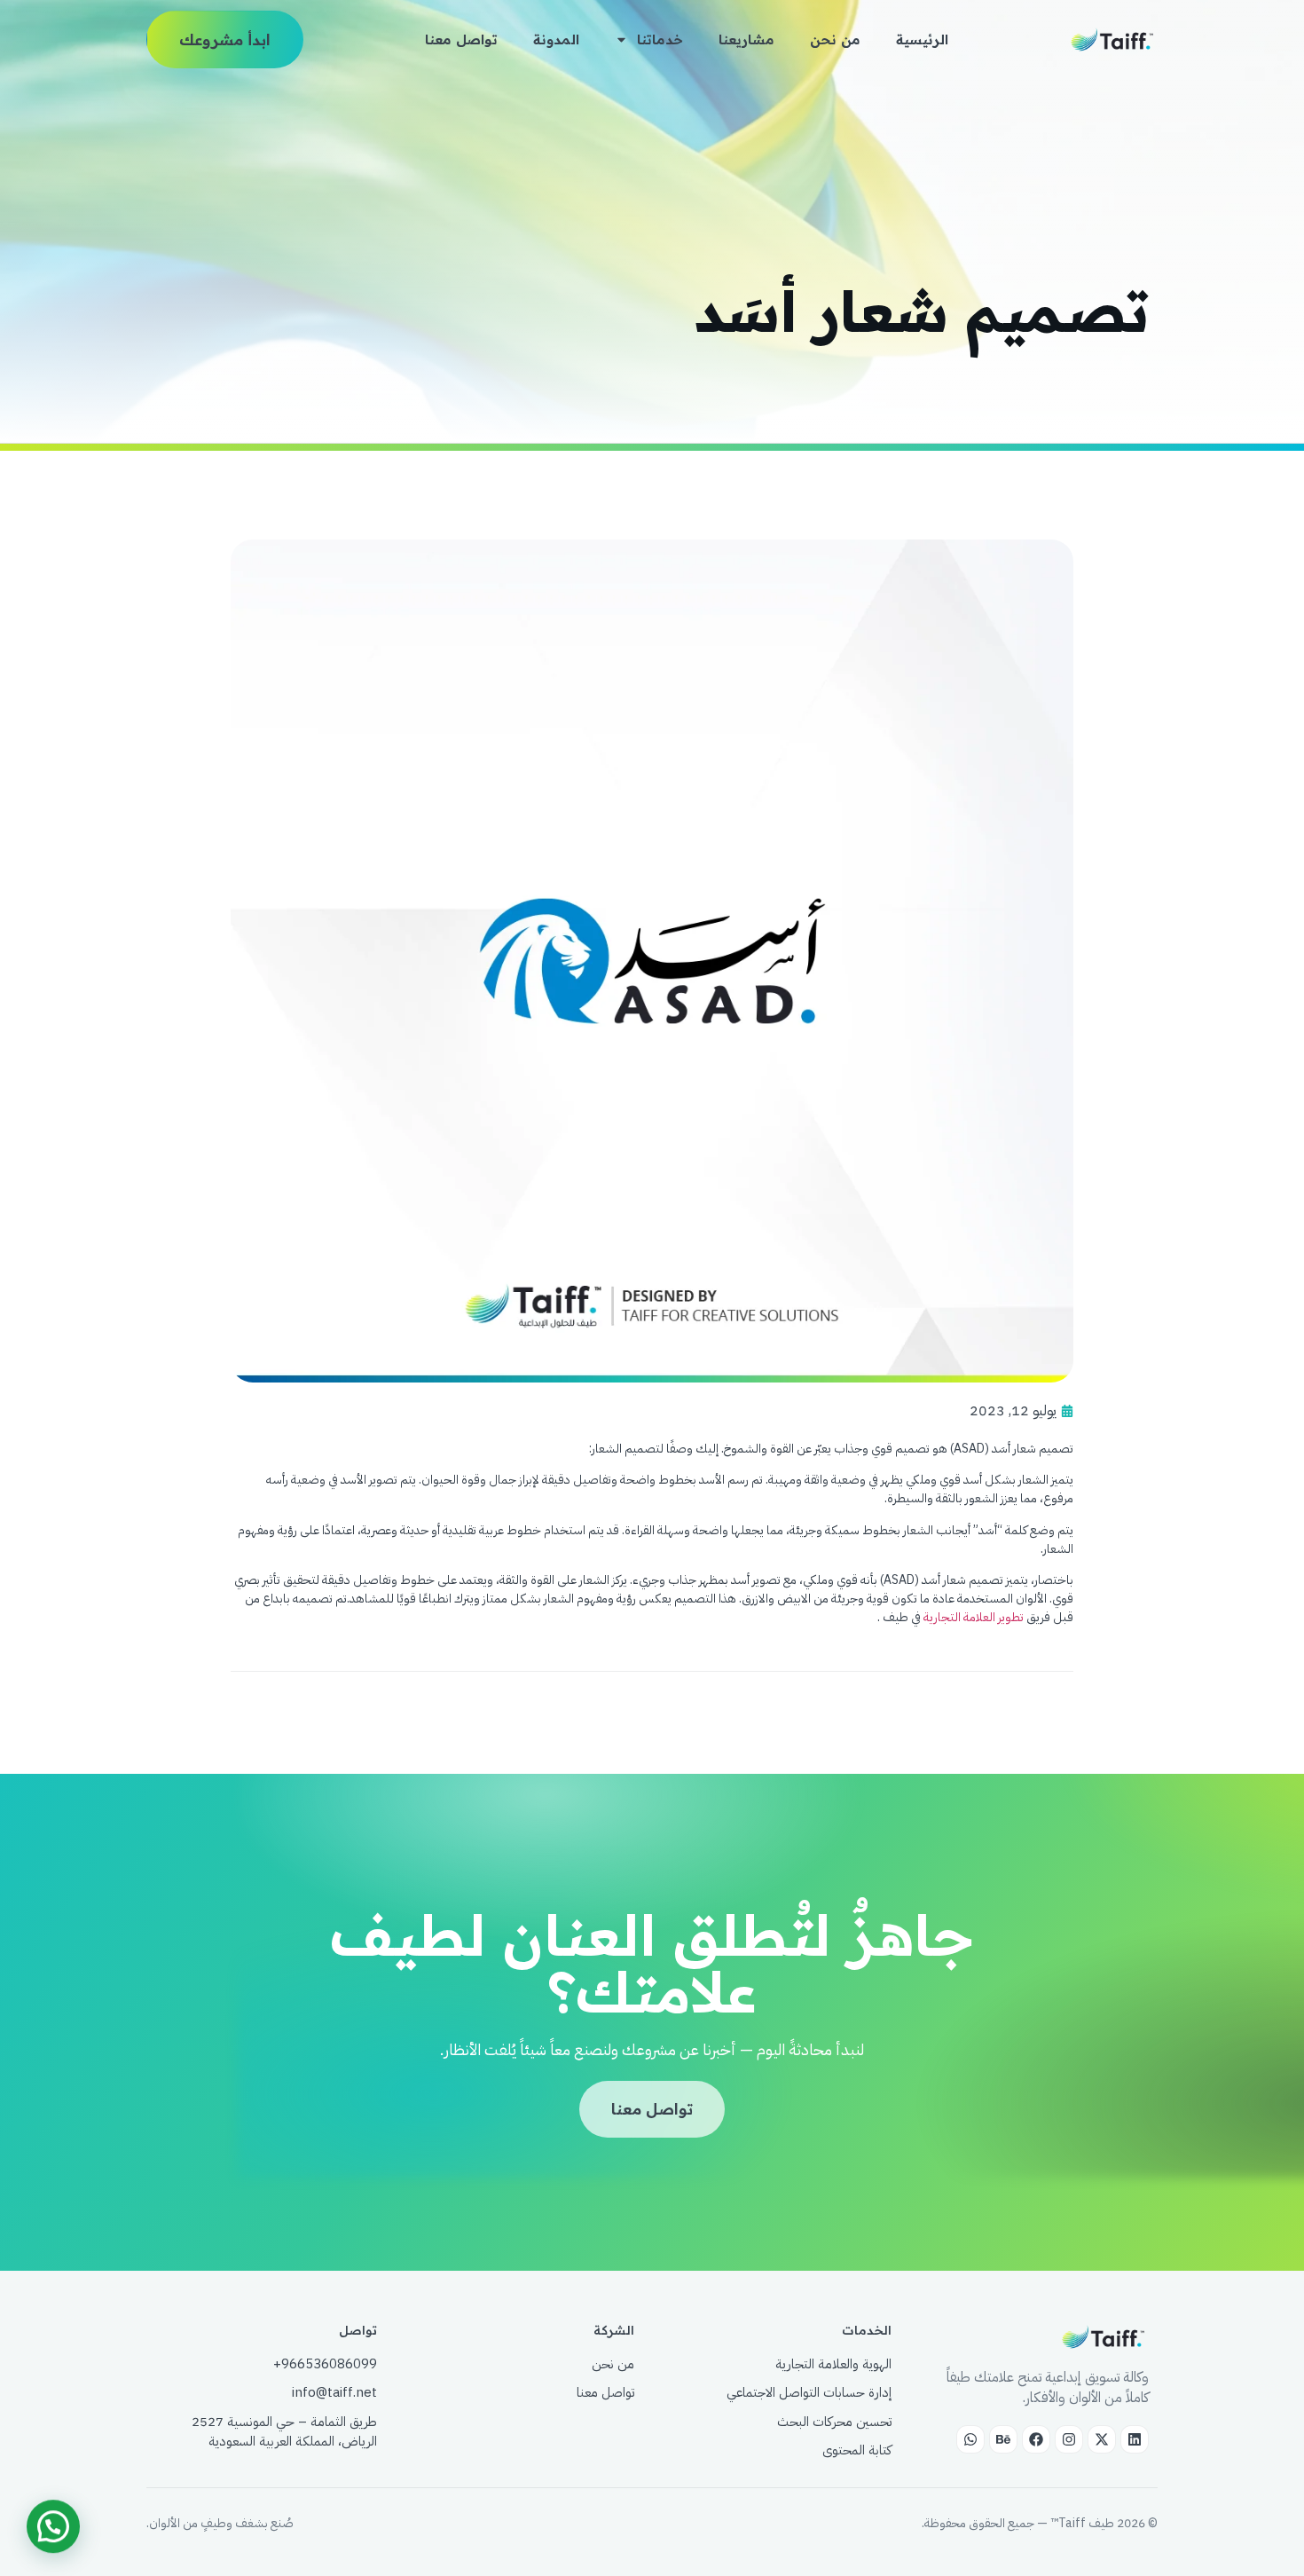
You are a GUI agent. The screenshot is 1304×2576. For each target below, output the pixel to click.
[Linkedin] (1135, 2439)
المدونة (556, 39)
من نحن (835, 39)
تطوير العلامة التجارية (974, 1617)
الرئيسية (922, 39)
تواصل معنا (461, 39)
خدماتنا (660, 39)
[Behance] (1003, 2439)
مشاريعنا (746, 39)
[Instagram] (1069, 2439)
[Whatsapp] (970, 2439)
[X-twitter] (1102, 2439)
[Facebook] (1036, 2439)
